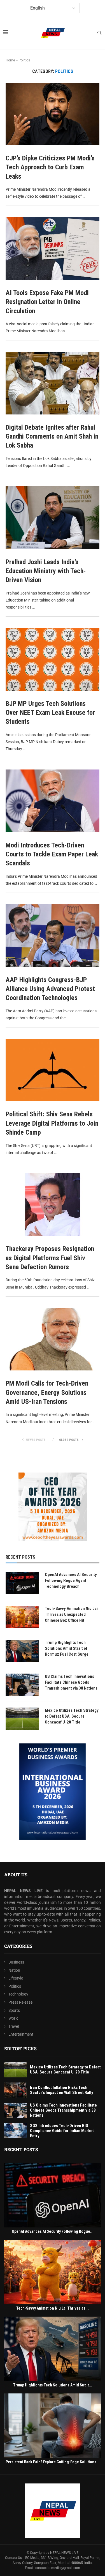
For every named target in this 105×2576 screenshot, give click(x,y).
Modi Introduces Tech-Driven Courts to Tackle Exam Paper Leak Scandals (52, 854)
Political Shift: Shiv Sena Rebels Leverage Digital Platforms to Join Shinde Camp (52, 1123)
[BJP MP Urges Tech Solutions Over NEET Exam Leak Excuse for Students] (53, 659)
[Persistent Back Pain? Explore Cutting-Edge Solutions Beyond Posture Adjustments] (53, 2426)
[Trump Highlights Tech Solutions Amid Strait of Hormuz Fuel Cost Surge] (22, 1651)
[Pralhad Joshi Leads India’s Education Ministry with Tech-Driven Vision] (53, 518)
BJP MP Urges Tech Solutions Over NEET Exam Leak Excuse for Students (50, 713)
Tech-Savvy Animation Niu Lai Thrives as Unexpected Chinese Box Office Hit (71, 1614)
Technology (18, 1994)
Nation (14, 1970)
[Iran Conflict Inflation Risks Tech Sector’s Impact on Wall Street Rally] (16, 2090)
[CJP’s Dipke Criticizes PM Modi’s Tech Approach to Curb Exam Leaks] (53, 114)
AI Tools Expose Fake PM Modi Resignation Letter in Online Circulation (47, 302)
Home (10, 60)
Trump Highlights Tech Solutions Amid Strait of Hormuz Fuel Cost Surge (67, 1648)
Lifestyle (16, 1978)
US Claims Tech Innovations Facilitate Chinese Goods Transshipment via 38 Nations (71, 1682)
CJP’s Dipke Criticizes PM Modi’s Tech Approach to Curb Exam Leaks (50, 167)
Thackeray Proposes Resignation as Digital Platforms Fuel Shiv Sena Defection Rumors (50, 1258)
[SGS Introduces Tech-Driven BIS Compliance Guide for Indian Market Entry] (16, 2131)
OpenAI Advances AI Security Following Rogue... (53, 2231)
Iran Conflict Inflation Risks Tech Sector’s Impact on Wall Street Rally (62, 2090)
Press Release (20, 2002)
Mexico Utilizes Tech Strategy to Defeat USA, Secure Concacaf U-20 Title (72, 1716)
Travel (14, 2026)
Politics (15, 1986)
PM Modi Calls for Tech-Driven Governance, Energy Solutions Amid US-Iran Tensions (47, 1392)
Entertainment (21, 2034)
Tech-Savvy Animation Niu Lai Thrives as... (53, 2308)
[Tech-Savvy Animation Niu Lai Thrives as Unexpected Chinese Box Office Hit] (22, 1617)
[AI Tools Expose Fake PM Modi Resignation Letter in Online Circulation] (53, 248)
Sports (14, 2010)
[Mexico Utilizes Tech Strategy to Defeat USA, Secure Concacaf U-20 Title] (22, 1719)
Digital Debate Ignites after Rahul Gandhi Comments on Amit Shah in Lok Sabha (52, 436)
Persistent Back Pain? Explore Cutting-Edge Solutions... (53, 2462)
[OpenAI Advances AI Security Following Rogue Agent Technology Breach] (22, 1583)
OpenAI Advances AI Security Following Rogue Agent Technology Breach (71, 1580)
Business (16, 1962)
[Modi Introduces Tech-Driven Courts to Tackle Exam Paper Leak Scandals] (53, 801)
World (13, 2018)
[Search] (99, 33)
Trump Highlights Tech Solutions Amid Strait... (53, 2385)
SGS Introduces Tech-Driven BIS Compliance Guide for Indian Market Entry (62, 2131)
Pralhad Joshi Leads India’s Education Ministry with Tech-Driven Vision (46, 571)
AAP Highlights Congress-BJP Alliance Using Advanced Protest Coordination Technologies (50, 989)
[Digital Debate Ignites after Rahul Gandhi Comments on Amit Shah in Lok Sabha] (53, 383)
